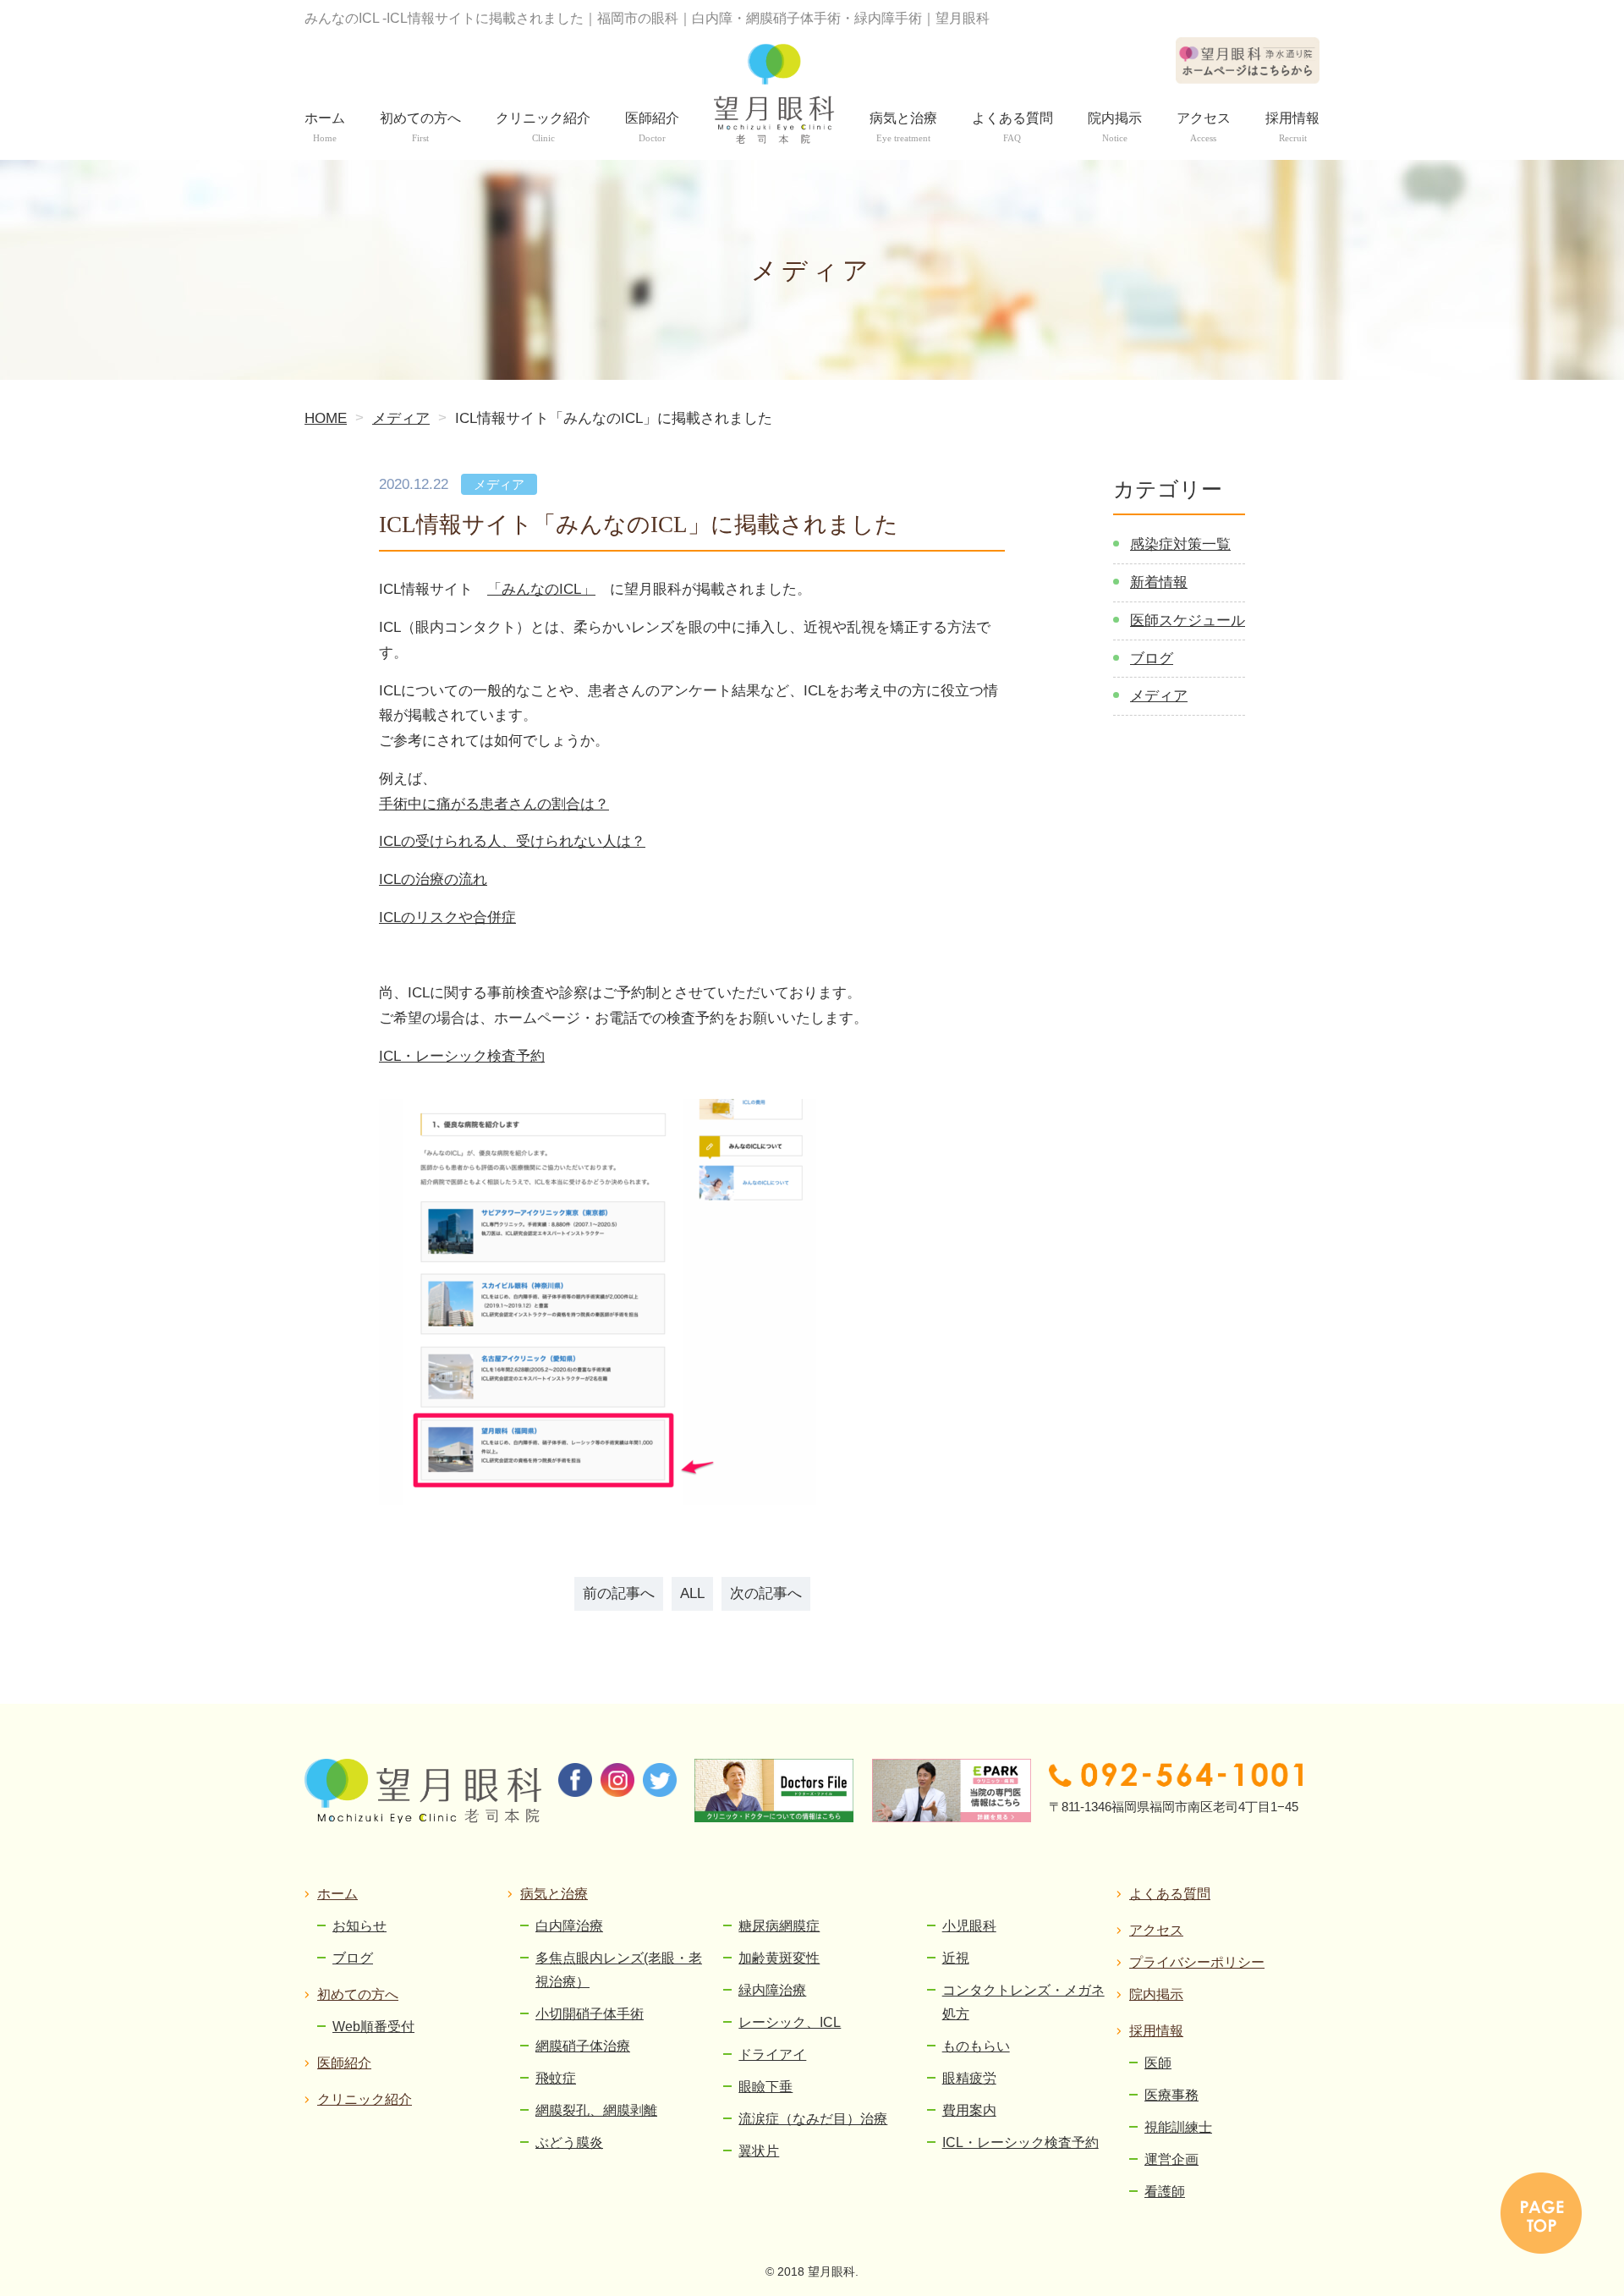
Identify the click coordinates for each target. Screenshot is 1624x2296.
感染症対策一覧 (1180, 544)
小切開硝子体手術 (590, 2014)
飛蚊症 (556, 2078)
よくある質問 (1170, 1894)
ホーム (337, 1894)
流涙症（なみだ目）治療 (813, 2119)
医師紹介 (344, 2063)
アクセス (1156, 1930)
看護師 (1165, 2192)
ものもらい (976, 2046)
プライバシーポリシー (1197, 1962)
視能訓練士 (1178, 2127)
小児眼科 (969, 1926)
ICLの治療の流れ (433, 879)
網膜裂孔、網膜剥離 (596, 2110)
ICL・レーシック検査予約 (462, 1056)
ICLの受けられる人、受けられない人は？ (512, 841)
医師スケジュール (1188, 621)
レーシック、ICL (790, 2022)
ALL (692, 1593)
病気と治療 (554, 1894)
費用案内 (969, 2110)
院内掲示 (1156, 1994)
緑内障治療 (772, 1990)
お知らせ (359, 1926)
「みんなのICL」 (541, 589)
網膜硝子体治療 (583, 2046)
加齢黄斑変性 (779, 1958)
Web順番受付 (373, 2027)
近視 (956, 1958)
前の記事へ (619, 1593)
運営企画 (1171, 2159)
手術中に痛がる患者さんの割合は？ (494, 804)
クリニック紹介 (365, 2099)
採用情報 (1156, 2031)
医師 (1158, 2063)
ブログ (1152, 659)
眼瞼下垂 (765, 2087)
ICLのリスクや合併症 (447, 917)
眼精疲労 (969, 2078)
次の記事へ (766, 1593)
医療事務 (1171, 2095)
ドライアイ (772, 2054)
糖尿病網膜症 (779, 1926)
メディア (1159, 696)
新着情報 (1159, 582)
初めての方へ (358, 1994)
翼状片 (759, 2151)
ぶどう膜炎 (569, 2142)
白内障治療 (569, 1926)
